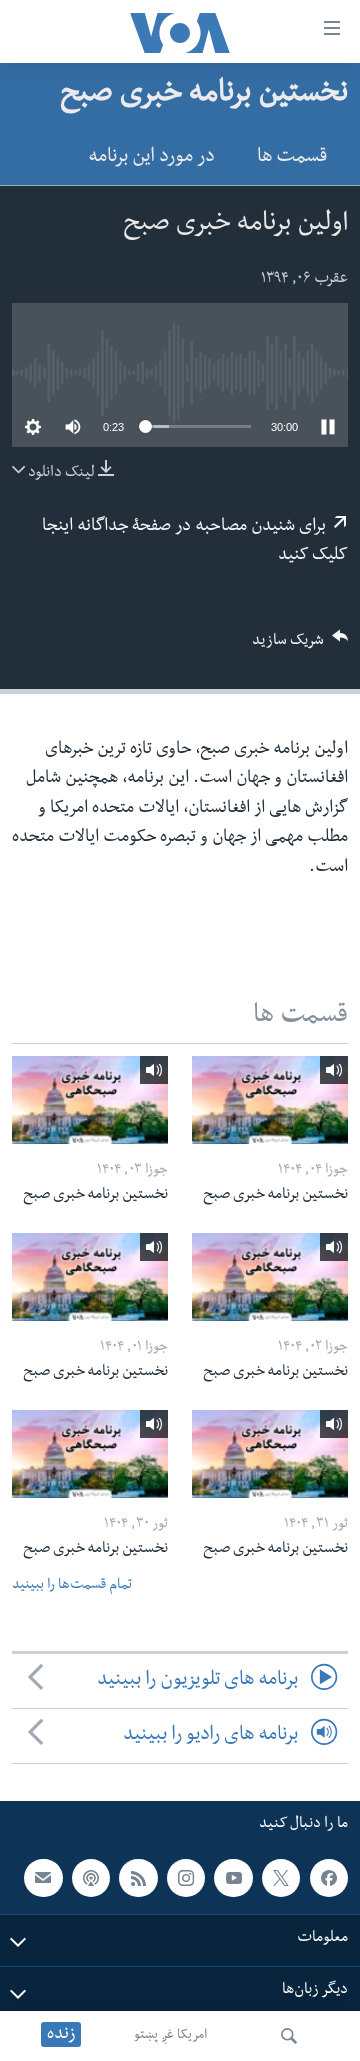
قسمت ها (292, 158)
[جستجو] (289, 2036)
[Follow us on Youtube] (233, 1878)
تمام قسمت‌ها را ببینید (72, 1586)
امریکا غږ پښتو (170, 2036)
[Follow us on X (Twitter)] (281, 1878)
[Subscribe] (43, 1878)
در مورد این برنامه (151, 158)
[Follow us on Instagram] (186, 1878)
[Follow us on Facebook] (329, 1878)
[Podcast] (91, 1878)
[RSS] (138, 1878)
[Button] (300, 646)
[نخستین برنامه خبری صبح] (270, 1100)
